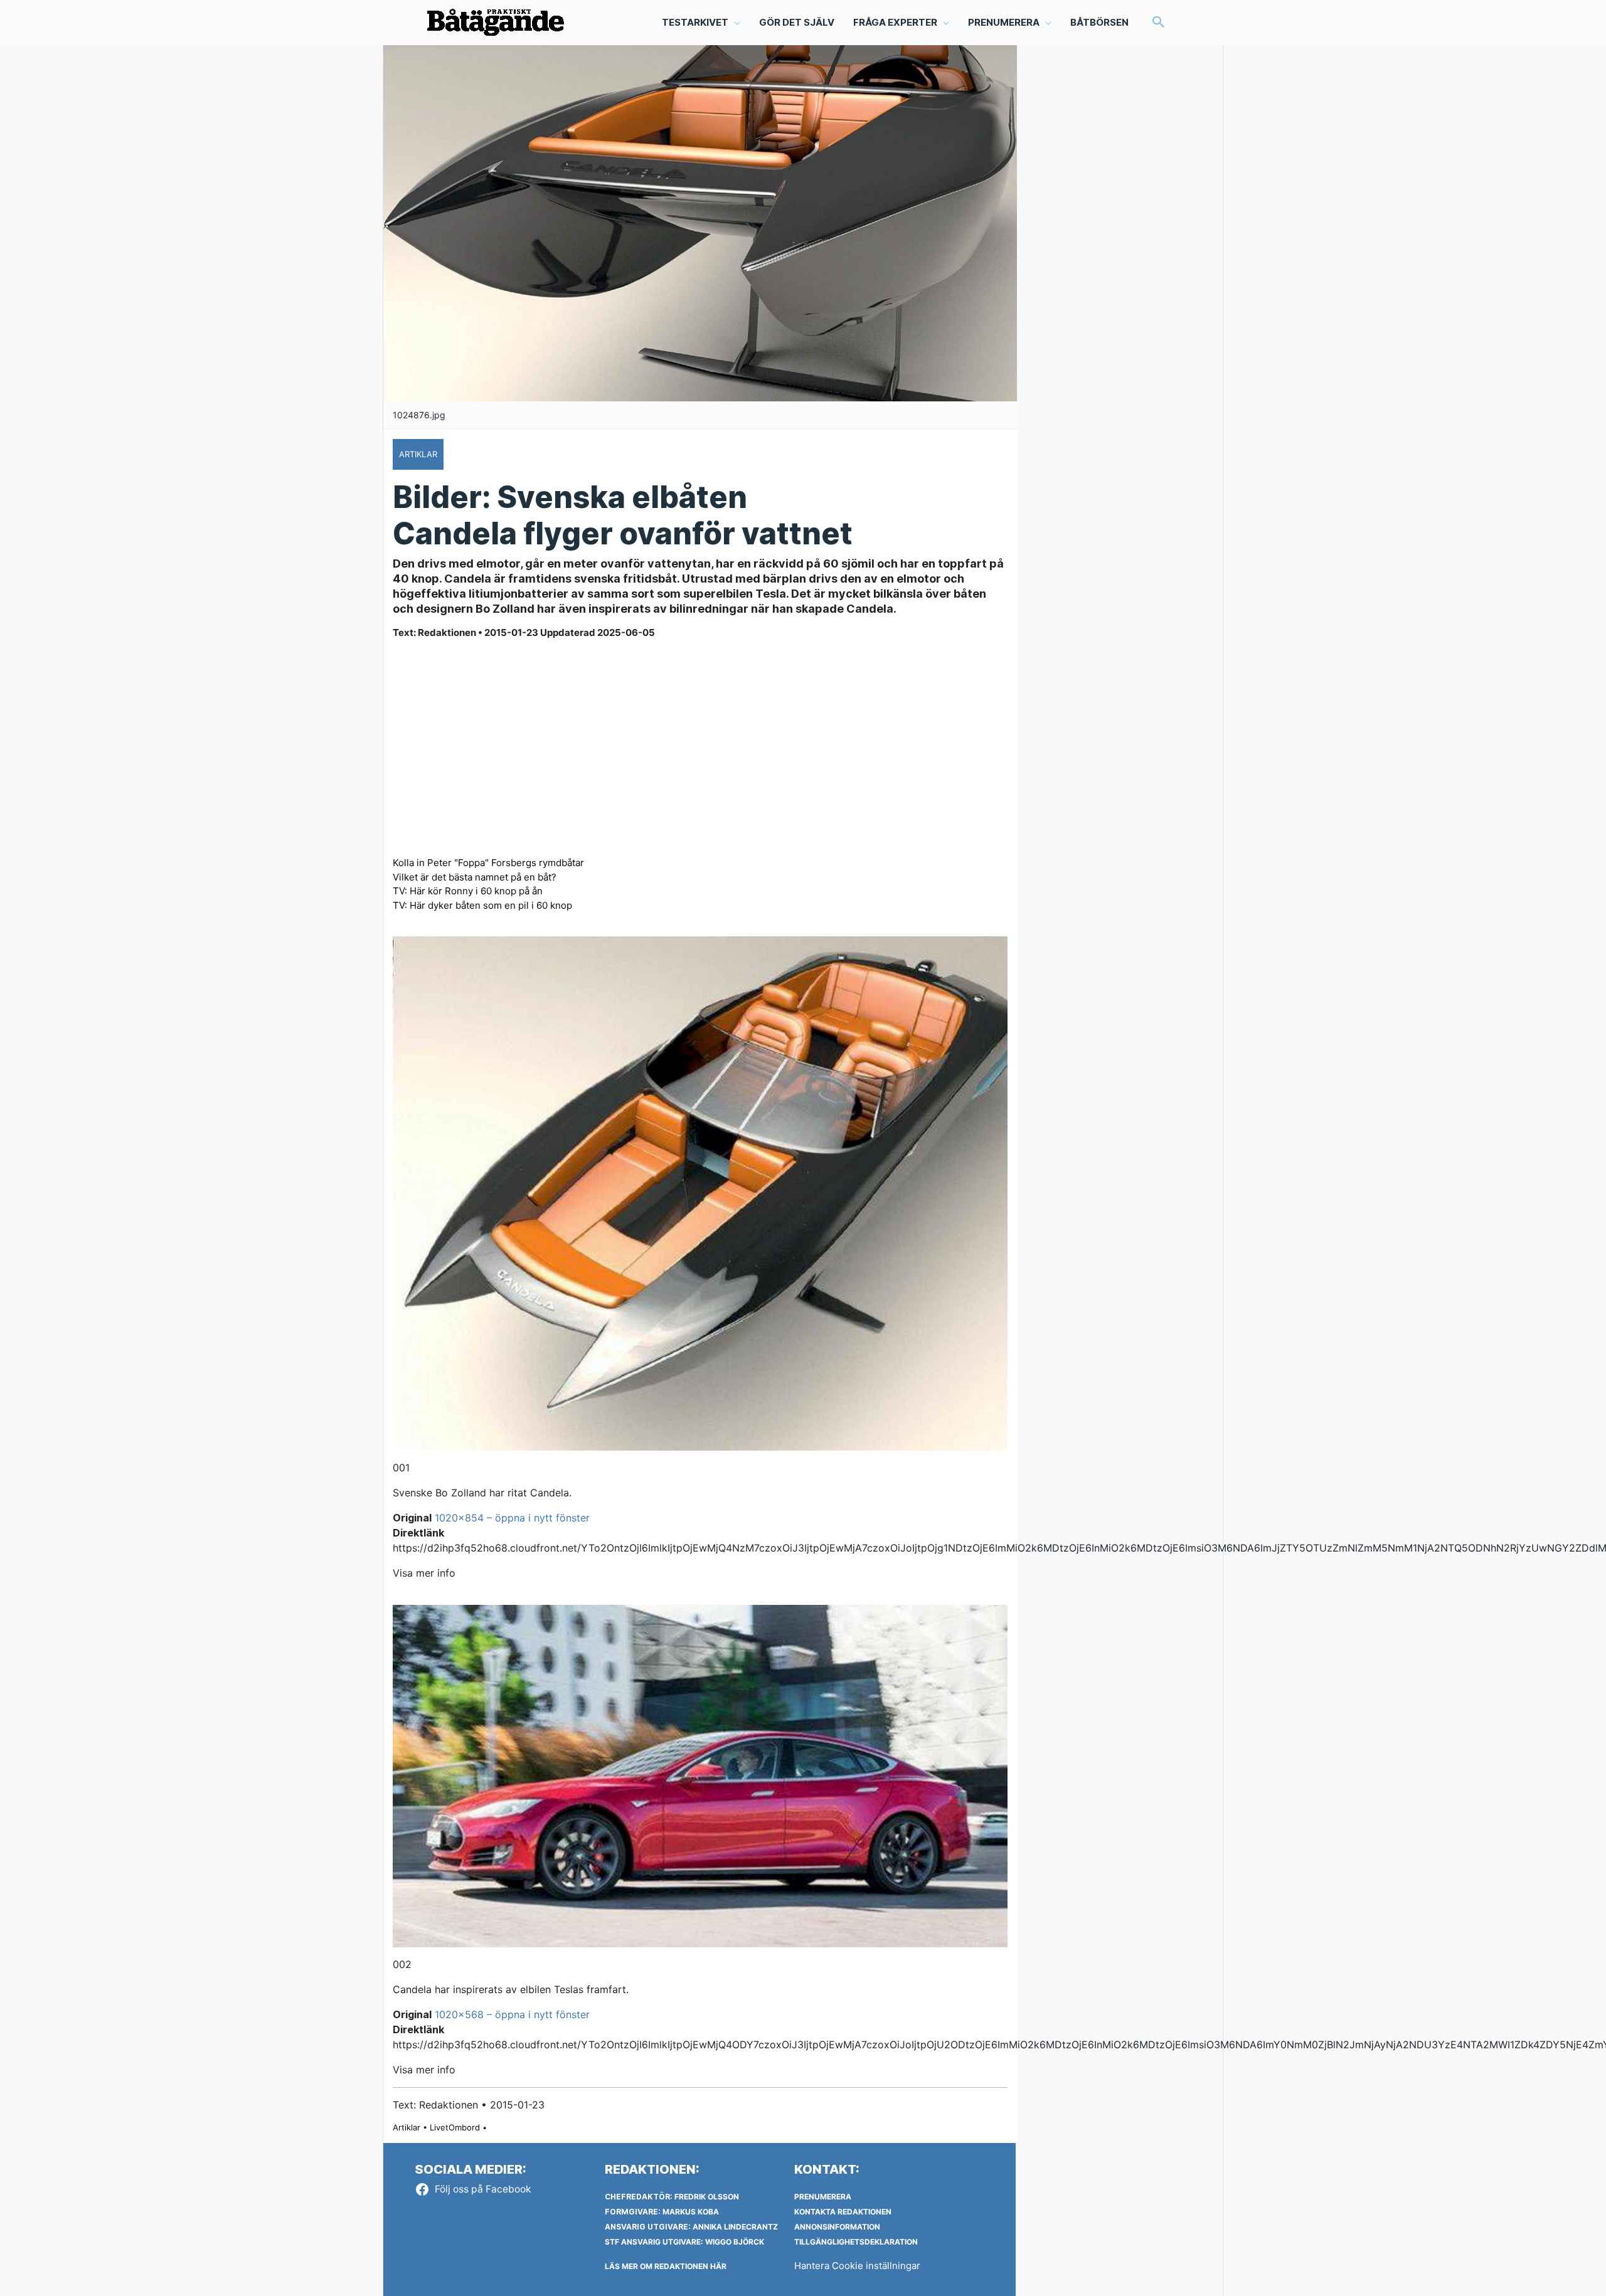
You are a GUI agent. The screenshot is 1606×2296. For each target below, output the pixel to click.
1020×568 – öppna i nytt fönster (512, 2014)
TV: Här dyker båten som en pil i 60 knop (482, 905)
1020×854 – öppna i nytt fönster (512, 1518)
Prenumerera (823, 2197)
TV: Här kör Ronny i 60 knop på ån (468, 891)
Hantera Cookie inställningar (857, 2266)
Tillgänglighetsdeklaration (856, 2242)
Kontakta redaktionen (843, 2212)
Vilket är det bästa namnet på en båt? (475, 877)
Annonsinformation (837, 2227)
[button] (1159, 23)
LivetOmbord (455, 2127)
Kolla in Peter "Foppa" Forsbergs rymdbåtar (488, 863)
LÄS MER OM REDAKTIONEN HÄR (666, 2266)
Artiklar (407, 2127)
